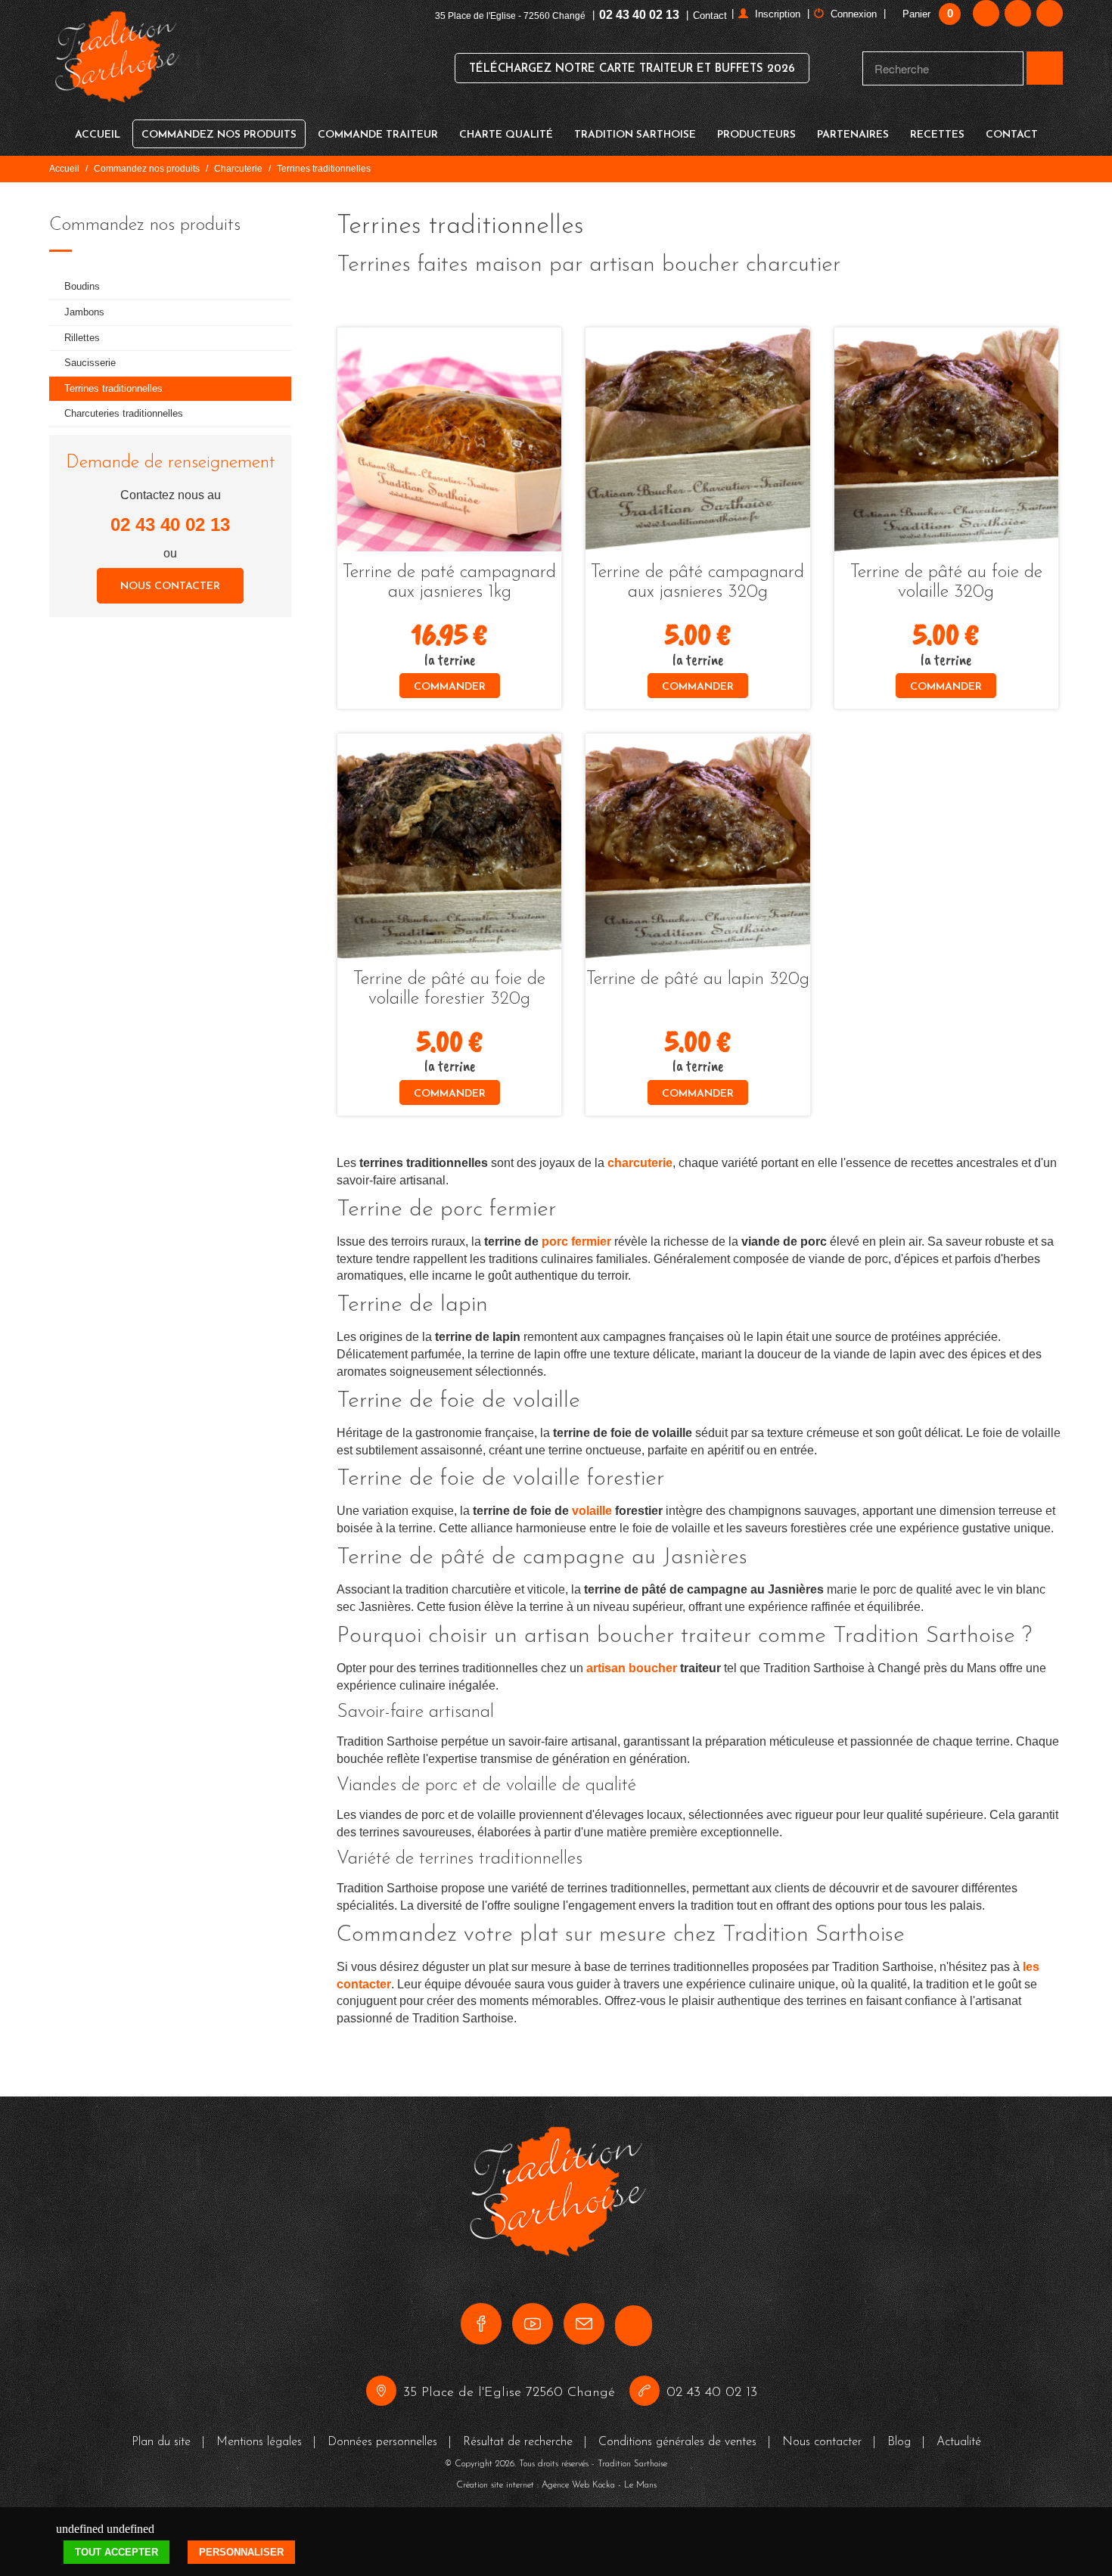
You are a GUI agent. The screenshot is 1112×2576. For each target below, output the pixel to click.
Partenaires (853, 135)
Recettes (937, 135)
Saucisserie (90, 363)
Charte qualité (506, 135)
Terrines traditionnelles (113, 388)
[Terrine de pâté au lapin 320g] (697, 846)
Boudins (82, 286)
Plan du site (161, 2442)
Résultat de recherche (518, 2442)
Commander (450, 687)
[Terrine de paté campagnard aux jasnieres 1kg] (449, 439)
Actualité (959, 2442)
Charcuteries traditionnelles (124, 413)
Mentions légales (259, 2442)
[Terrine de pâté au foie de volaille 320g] (946, 439)
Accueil (98, 135)
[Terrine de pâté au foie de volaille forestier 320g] (449, 846)
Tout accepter (116, 2552)
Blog (899, 2442)
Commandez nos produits (219, 135)
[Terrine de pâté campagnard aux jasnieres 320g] (697, 439)
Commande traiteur (378, 135)
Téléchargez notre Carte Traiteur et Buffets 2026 (632, 69)
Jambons (84, 312)
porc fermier (576, 1241)
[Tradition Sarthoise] (116, 67)
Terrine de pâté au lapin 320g (698, 979)
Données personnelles (382, 2442)
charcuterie (640, 1163)
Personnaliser (241, 2552)
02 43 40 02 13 (639, 15)
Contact (710, 16)
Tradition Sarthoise (635, 135)
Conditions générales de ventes (677, 2442)
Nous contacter (170, 587)
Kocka (604, 2485)
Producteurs (756, 135)
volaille (592, 1511)
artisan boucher (632, 1668)
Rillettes (82, 338)
